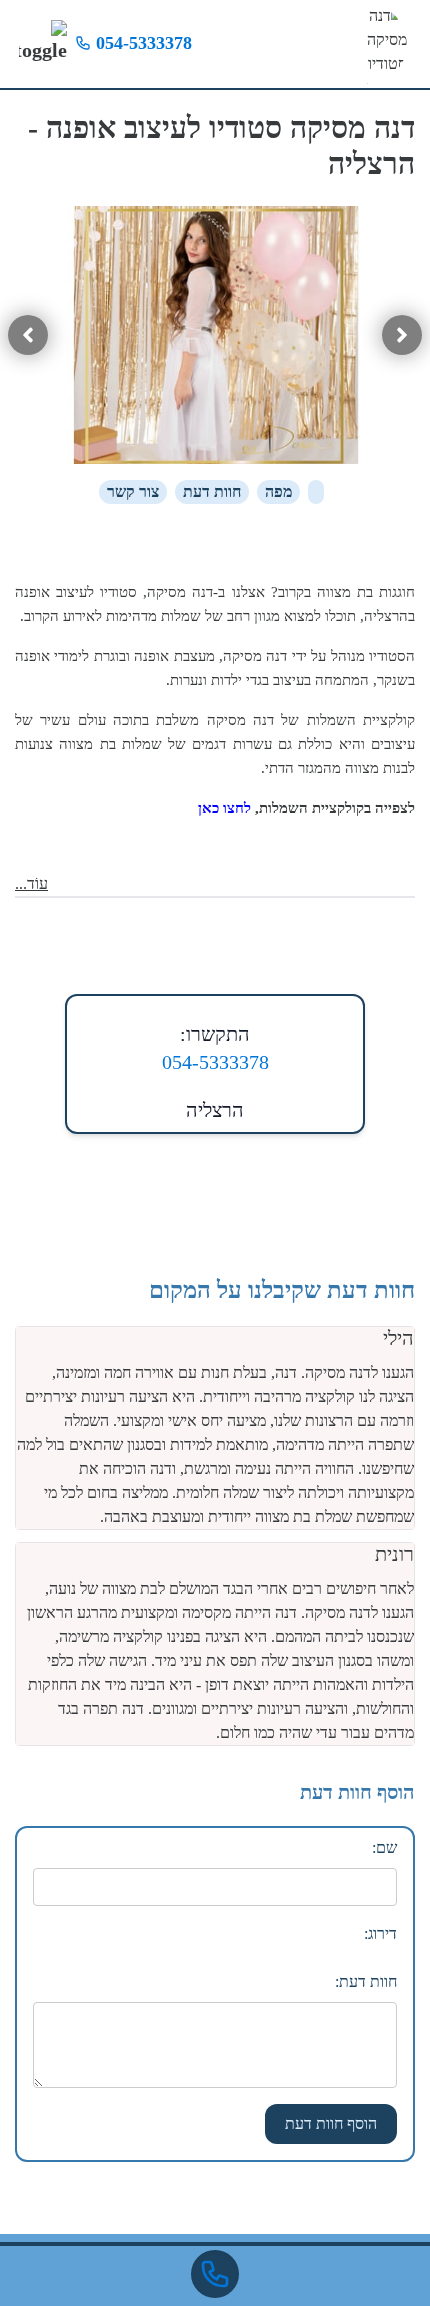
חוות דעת (212, 491)
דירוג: (380, 1933)
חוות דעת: (366, 1981)
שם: (384, 1847)
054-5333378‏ (141, 43)
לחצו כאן (224, 808)
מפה (278, 491)
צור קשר (133, 491)
